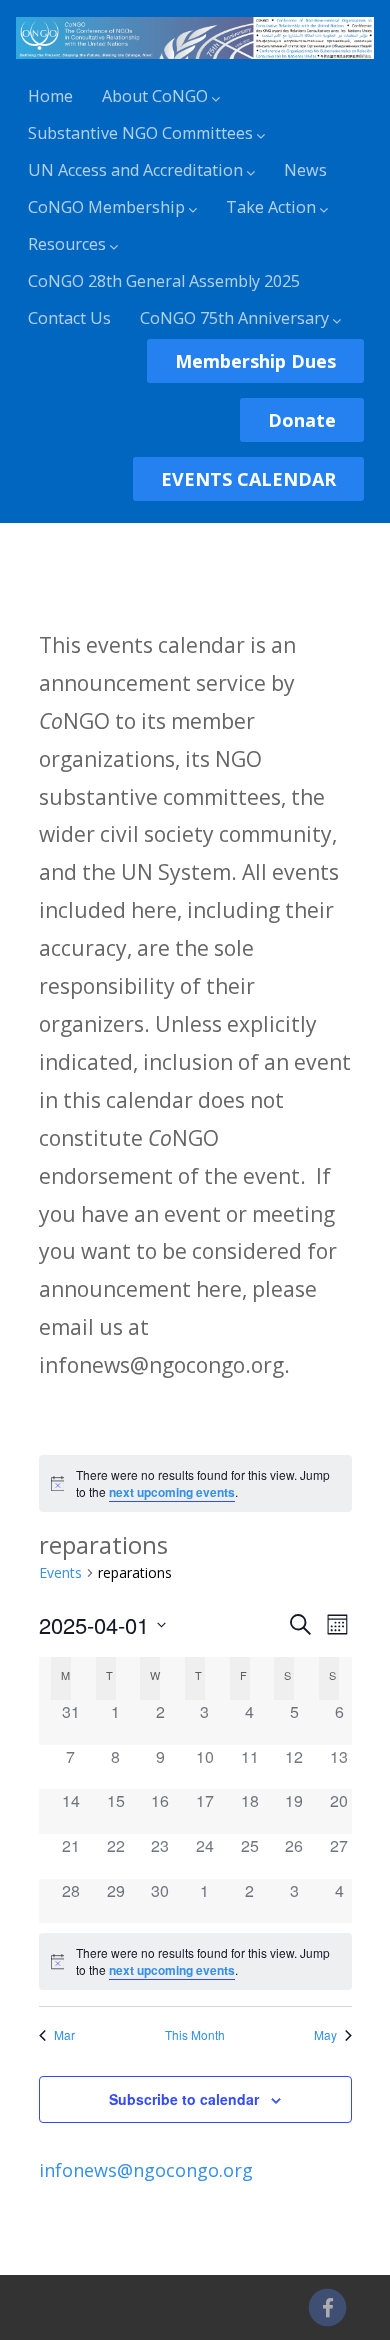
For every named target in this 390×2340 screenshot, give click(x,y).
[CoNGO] (194, 62)
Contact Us (69, 318)
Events (60, 1572)
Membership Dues (255, 361)
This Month (195, 2035)
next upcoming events (172, 1492)
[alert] (195, 1483)
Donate (302, 420)
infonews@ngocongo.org (146, 2170)
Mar (64, 2035)
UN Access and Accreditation (135, 170)
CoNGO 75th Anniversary (234, 318)
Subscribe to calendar (184, 2099)
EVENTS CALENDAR (248, 479)
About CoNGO (155, 96)
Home (50, 96)
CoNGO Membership (106, 207)
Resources (67, 244)
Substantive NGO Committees (140, 133)
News (305, 170)
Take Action (271, 207)
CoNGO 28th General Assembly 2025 (164, 281)
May (325, 2035)
